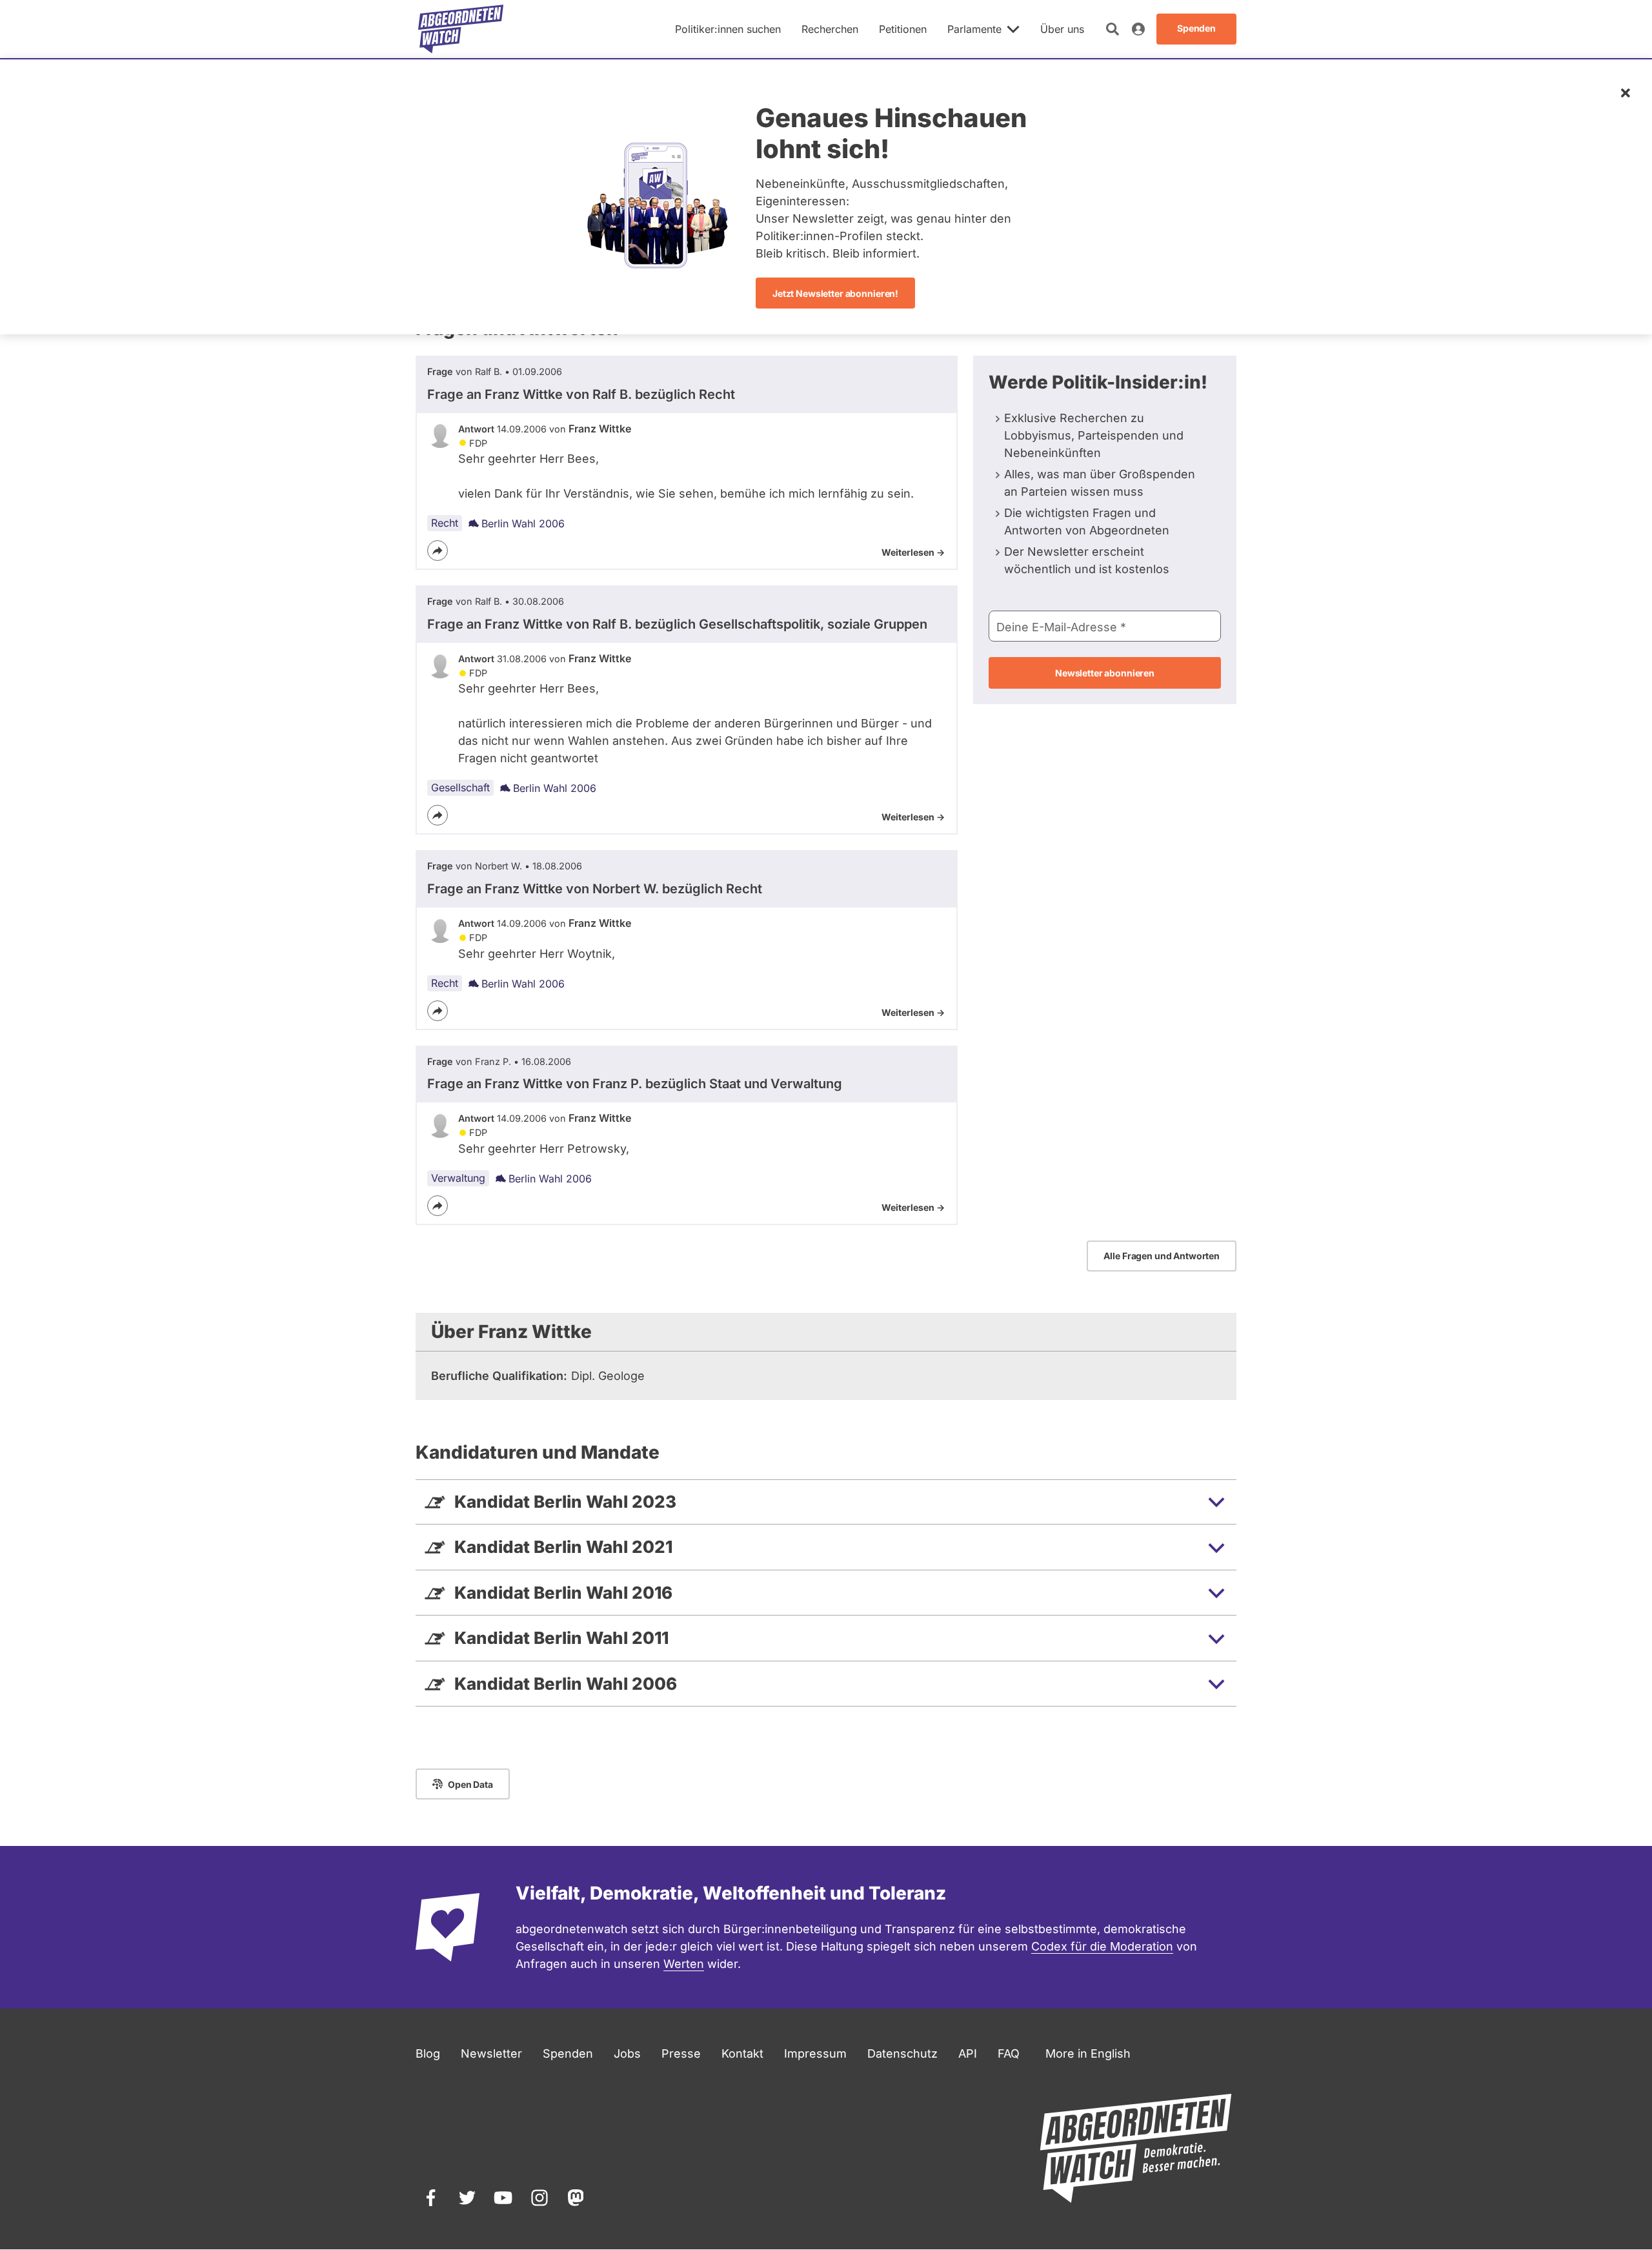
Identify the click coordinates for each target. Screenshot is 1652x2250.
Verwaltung (458, 1178)
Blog (428, 2053)
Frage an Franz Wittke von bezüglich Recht (581, 394)
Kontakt (742, 2053)
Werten (684, 1964)
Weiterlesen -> (913, 552)
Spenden (568, 2053)
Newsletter (491, 2053)
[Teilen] (438, 551)
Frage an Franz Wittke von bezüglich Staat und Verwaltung (635, 1084)
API (968, 2053)
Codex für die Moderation (1102, 1946)
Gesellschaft (460, 787)
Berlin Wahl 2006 (523, 523)
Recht (445, 523)
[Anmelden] (1138, 29)
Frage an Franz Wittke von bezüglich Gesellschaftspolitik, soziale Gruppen (677, 624)
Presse (681, 2053)
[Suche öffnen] (1113, 29)
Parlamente (974, 29)
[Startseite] (461, 29)
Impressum (815, 2053)
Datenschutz (902, 2053)
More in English (1088, 2053)
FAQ (1009, 2053)
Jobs (627, 2053)
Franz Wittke (600, 429)
